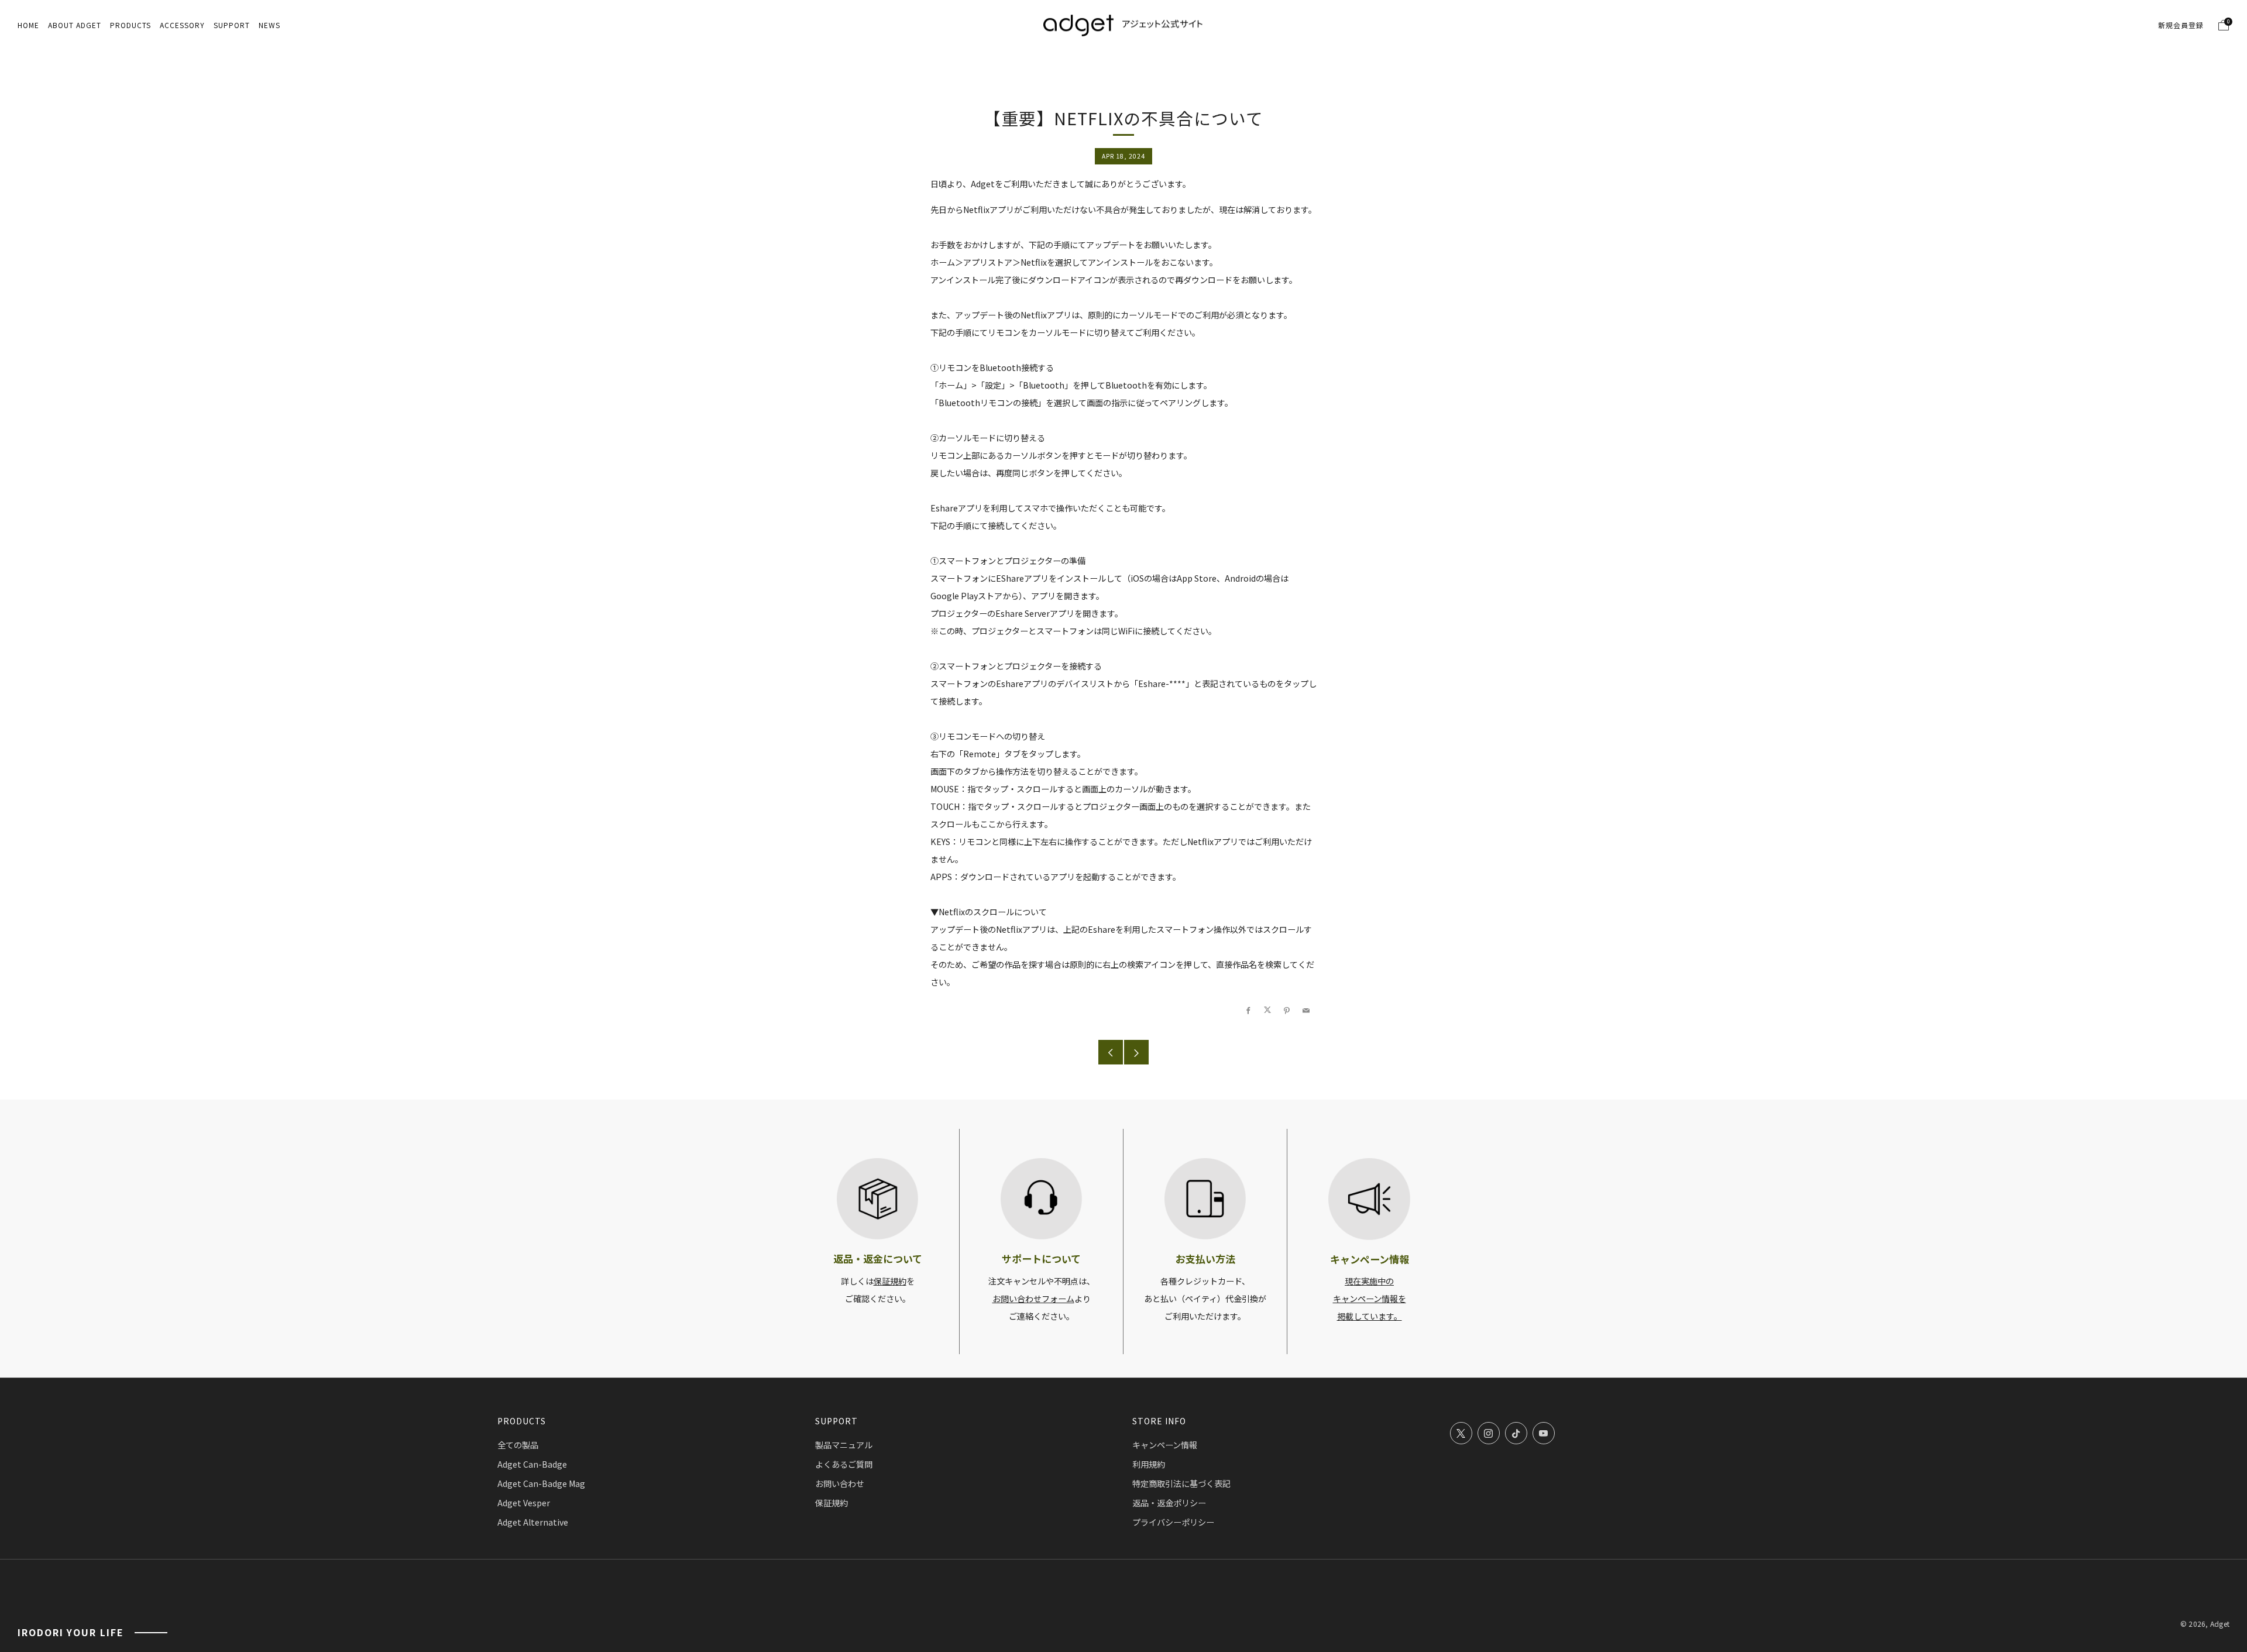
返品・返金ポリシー (1169, 1503)
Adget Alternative (533, 1522)
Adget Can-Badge (532, 1464)
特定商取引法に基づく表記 (1181, 1483)
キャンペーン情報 (1165, 1445)
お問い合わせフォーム (1033, 1299)
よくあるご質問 (844, 1464)
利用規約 (1149, 1464)
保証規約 (890, 1281)
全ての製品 (518, 1445)
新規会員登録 (2181, 25)
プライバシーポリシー (1173, 1522)
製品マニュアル (844, 1445)
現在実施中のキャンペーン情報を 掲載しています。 (1370, 1299)
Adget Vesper (524, 1503)
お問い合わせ (840, 1483)
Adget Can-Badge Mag (541, 1483)
